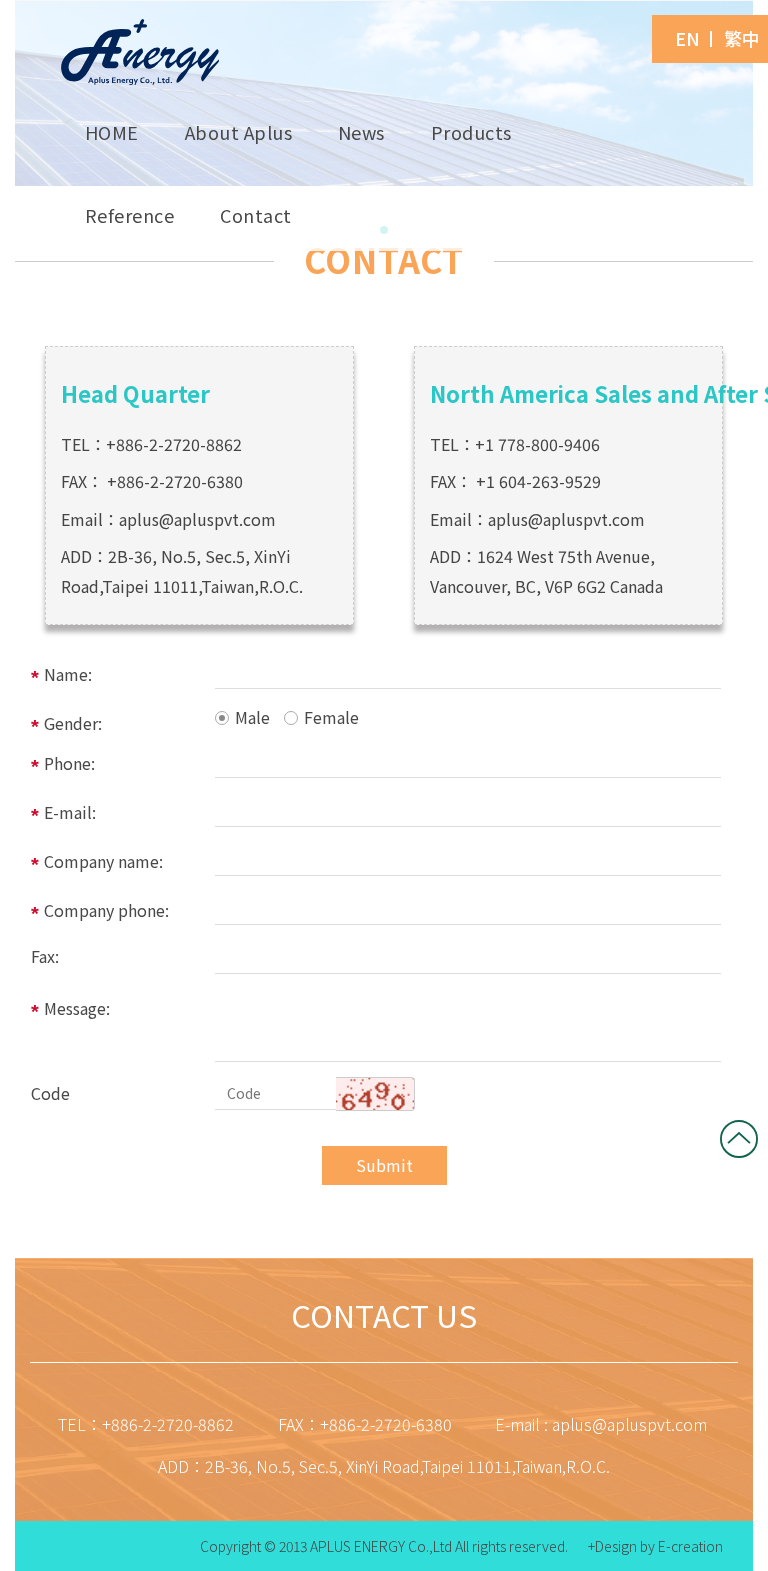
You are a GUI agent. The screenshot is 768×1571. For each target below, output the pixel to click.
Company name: (103, 861)
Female (331, 717)
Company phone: (106, 910)
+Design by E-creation (655, 1546)
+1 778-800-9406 (537, 444)
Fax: (45, 956)
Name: (68, 674)
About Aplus (239, 132)
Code (50, 1093)
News (361, 132)
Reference (130, 215)
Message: (77, 1008)
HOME (112, 132)
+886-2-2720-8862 (174, 444)
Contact (256, 215)
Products (471, 132)
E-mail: (70, 812)
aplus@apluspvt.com (197, 519)
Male (252, 717)
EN (687, 38)
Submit (384, 1165)
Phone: (69, 763)
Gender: (73, 723)
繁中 (742, 38)
